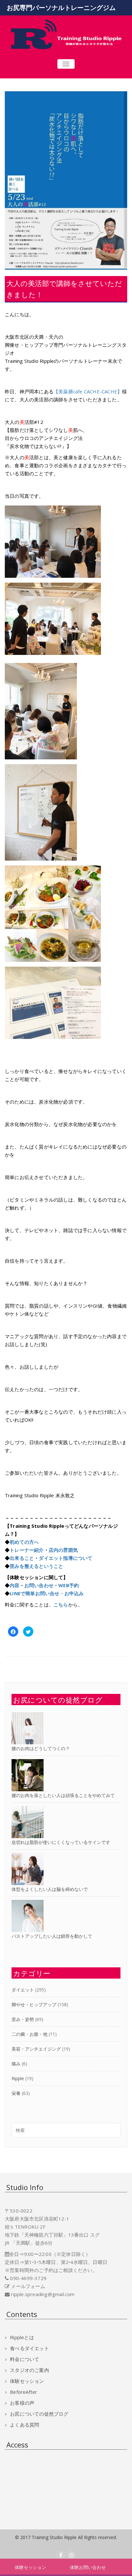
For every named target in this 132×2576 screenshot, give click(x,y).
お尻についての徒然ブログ (39, 2414)
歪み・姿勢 (23, 2019)
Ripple (18, 2078)
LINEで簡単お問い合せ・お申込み (47, 1593)
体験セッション (27, 2381)
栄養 (16, 2093)
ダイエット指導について (66, 1558)
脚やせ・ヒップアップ (34, 2004)
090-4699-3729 (28, 2278)
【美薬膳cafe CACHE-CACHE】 (88, 391)
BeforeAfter (24, 2392)
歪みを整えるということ (36, 1566)
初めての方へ (24, 1542)
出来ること (22, 1558)
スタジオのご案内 (29, 2370)
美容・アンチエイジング (36, 2049)
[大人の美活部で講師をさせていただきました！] (66, 180)
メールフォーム (28, 2286)
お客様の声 (22, 2403)
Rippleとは (22, 2337)
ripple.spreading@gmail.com (43, 2294)
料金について (25, 2359)
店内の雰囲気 (63, 1550)
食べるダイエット (29, 2348)
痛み (16, 2064)
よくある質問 (25, 2425)
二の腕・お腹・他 (29, 2034)
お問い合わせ (39, 1585)
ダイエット (23, 1990)
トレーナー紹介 (27, 1550)
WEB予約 (69, 1585)
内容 (14, 1585)
